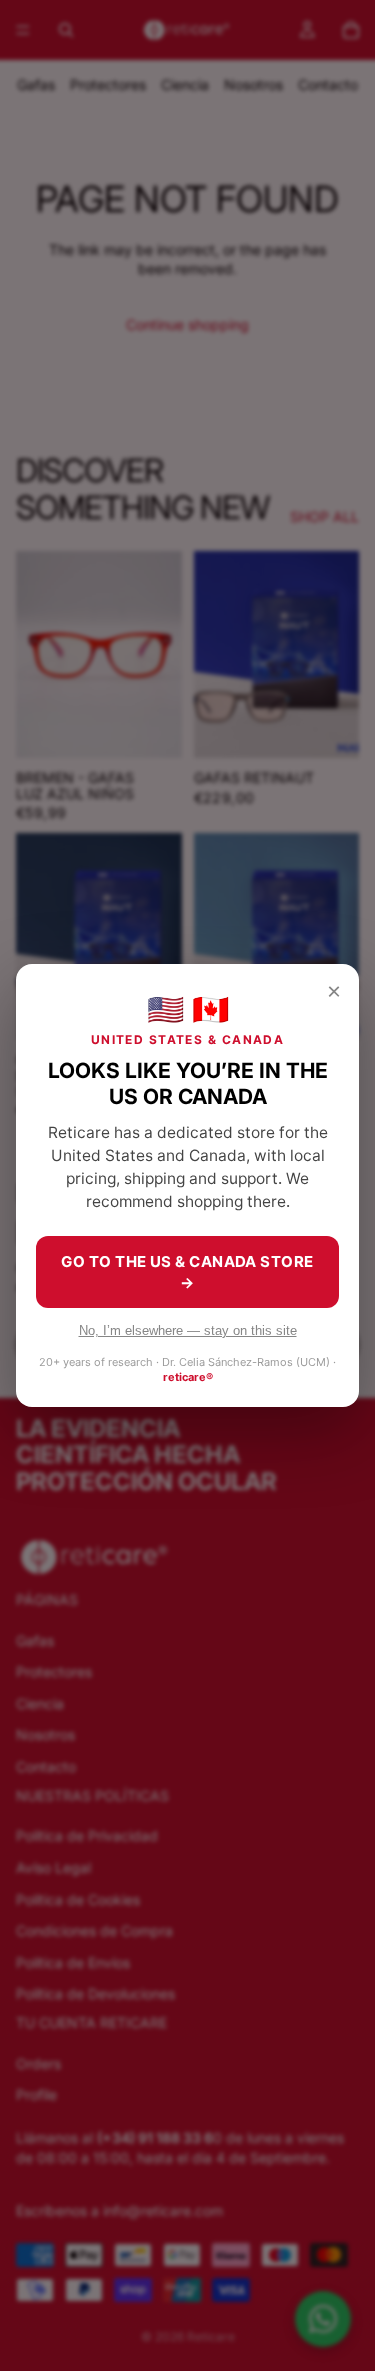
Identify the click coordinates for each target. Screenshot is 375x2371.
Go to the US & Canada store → (187, 1272)
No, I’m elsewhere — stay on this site (188, 1330)
